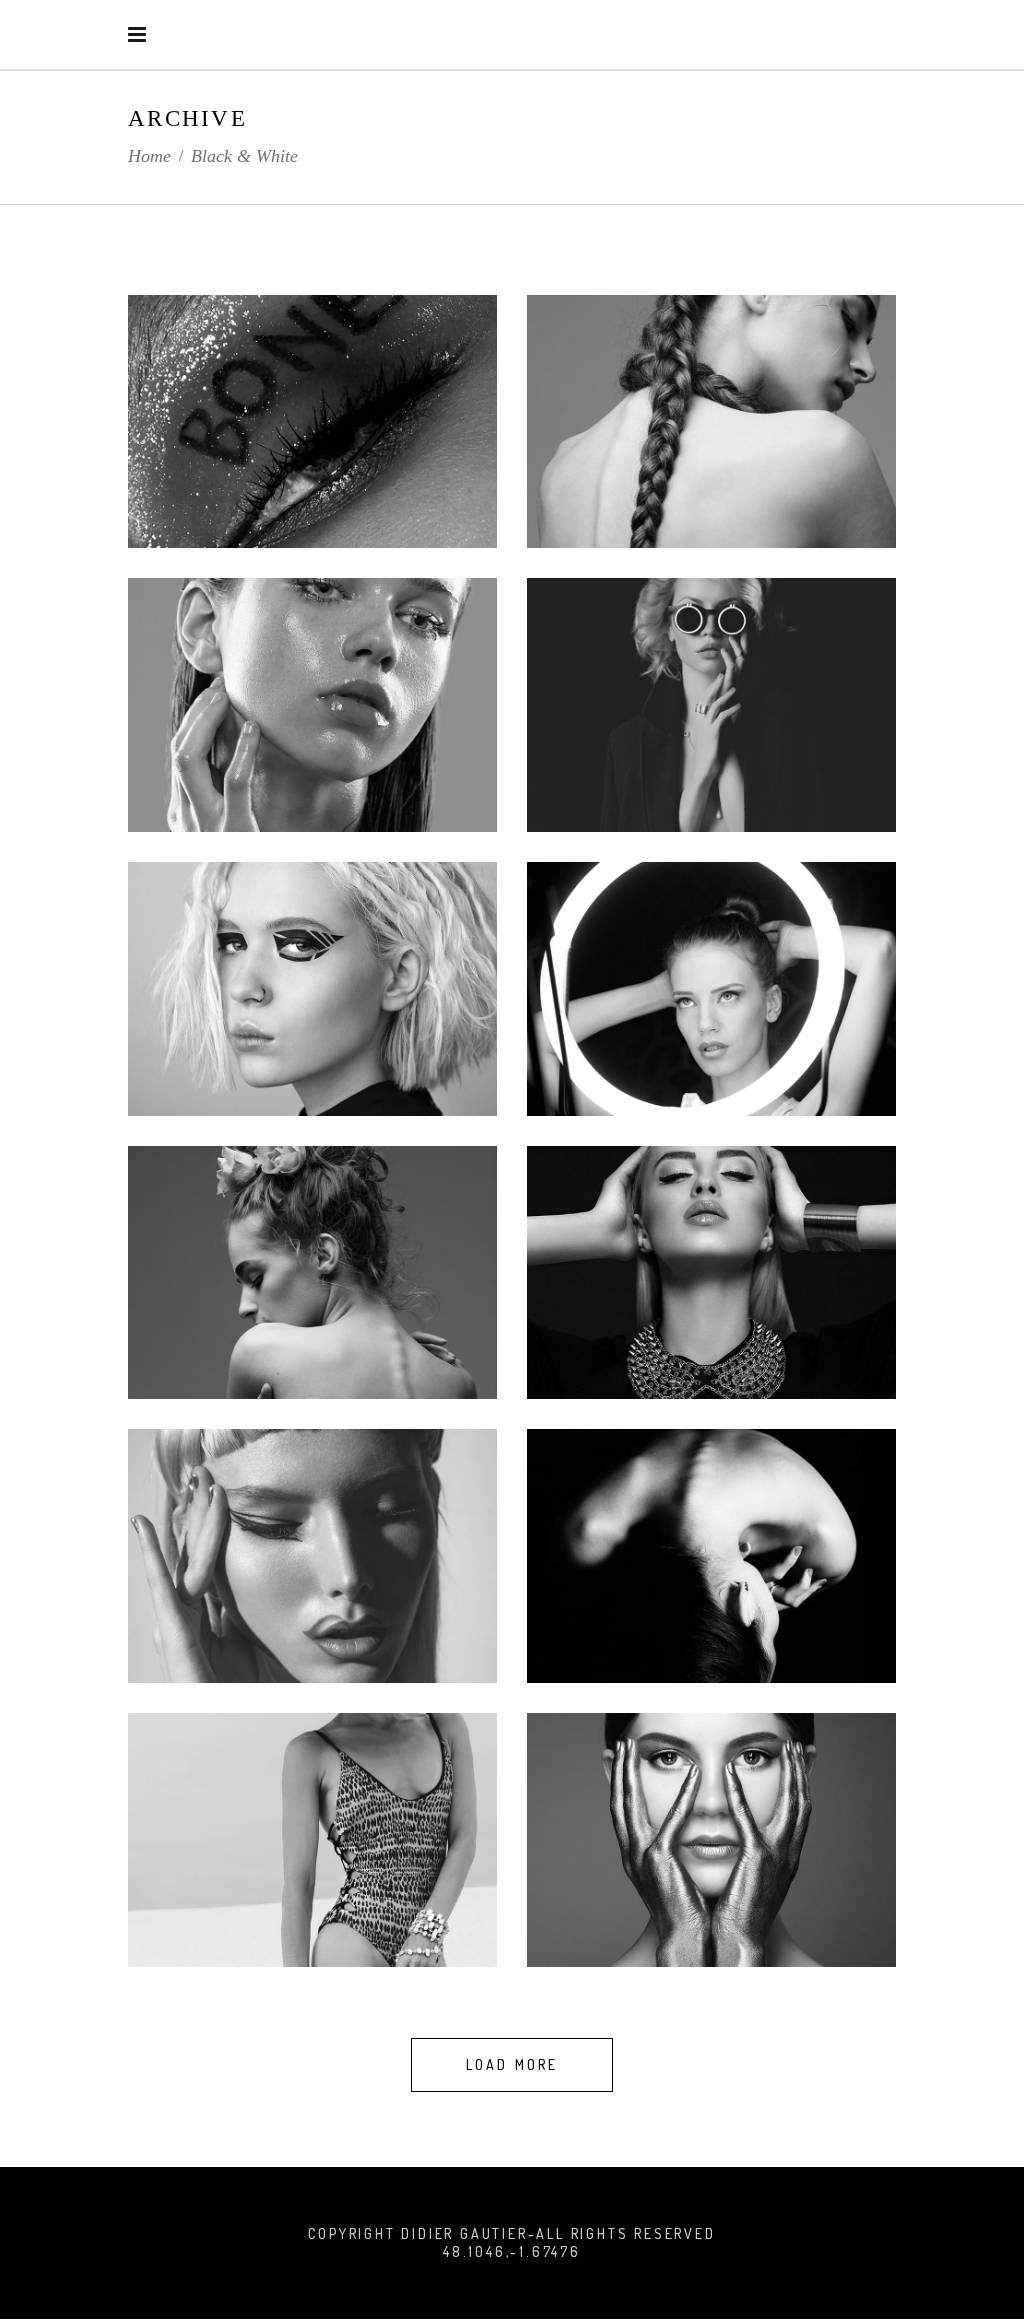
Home (149, 156)
